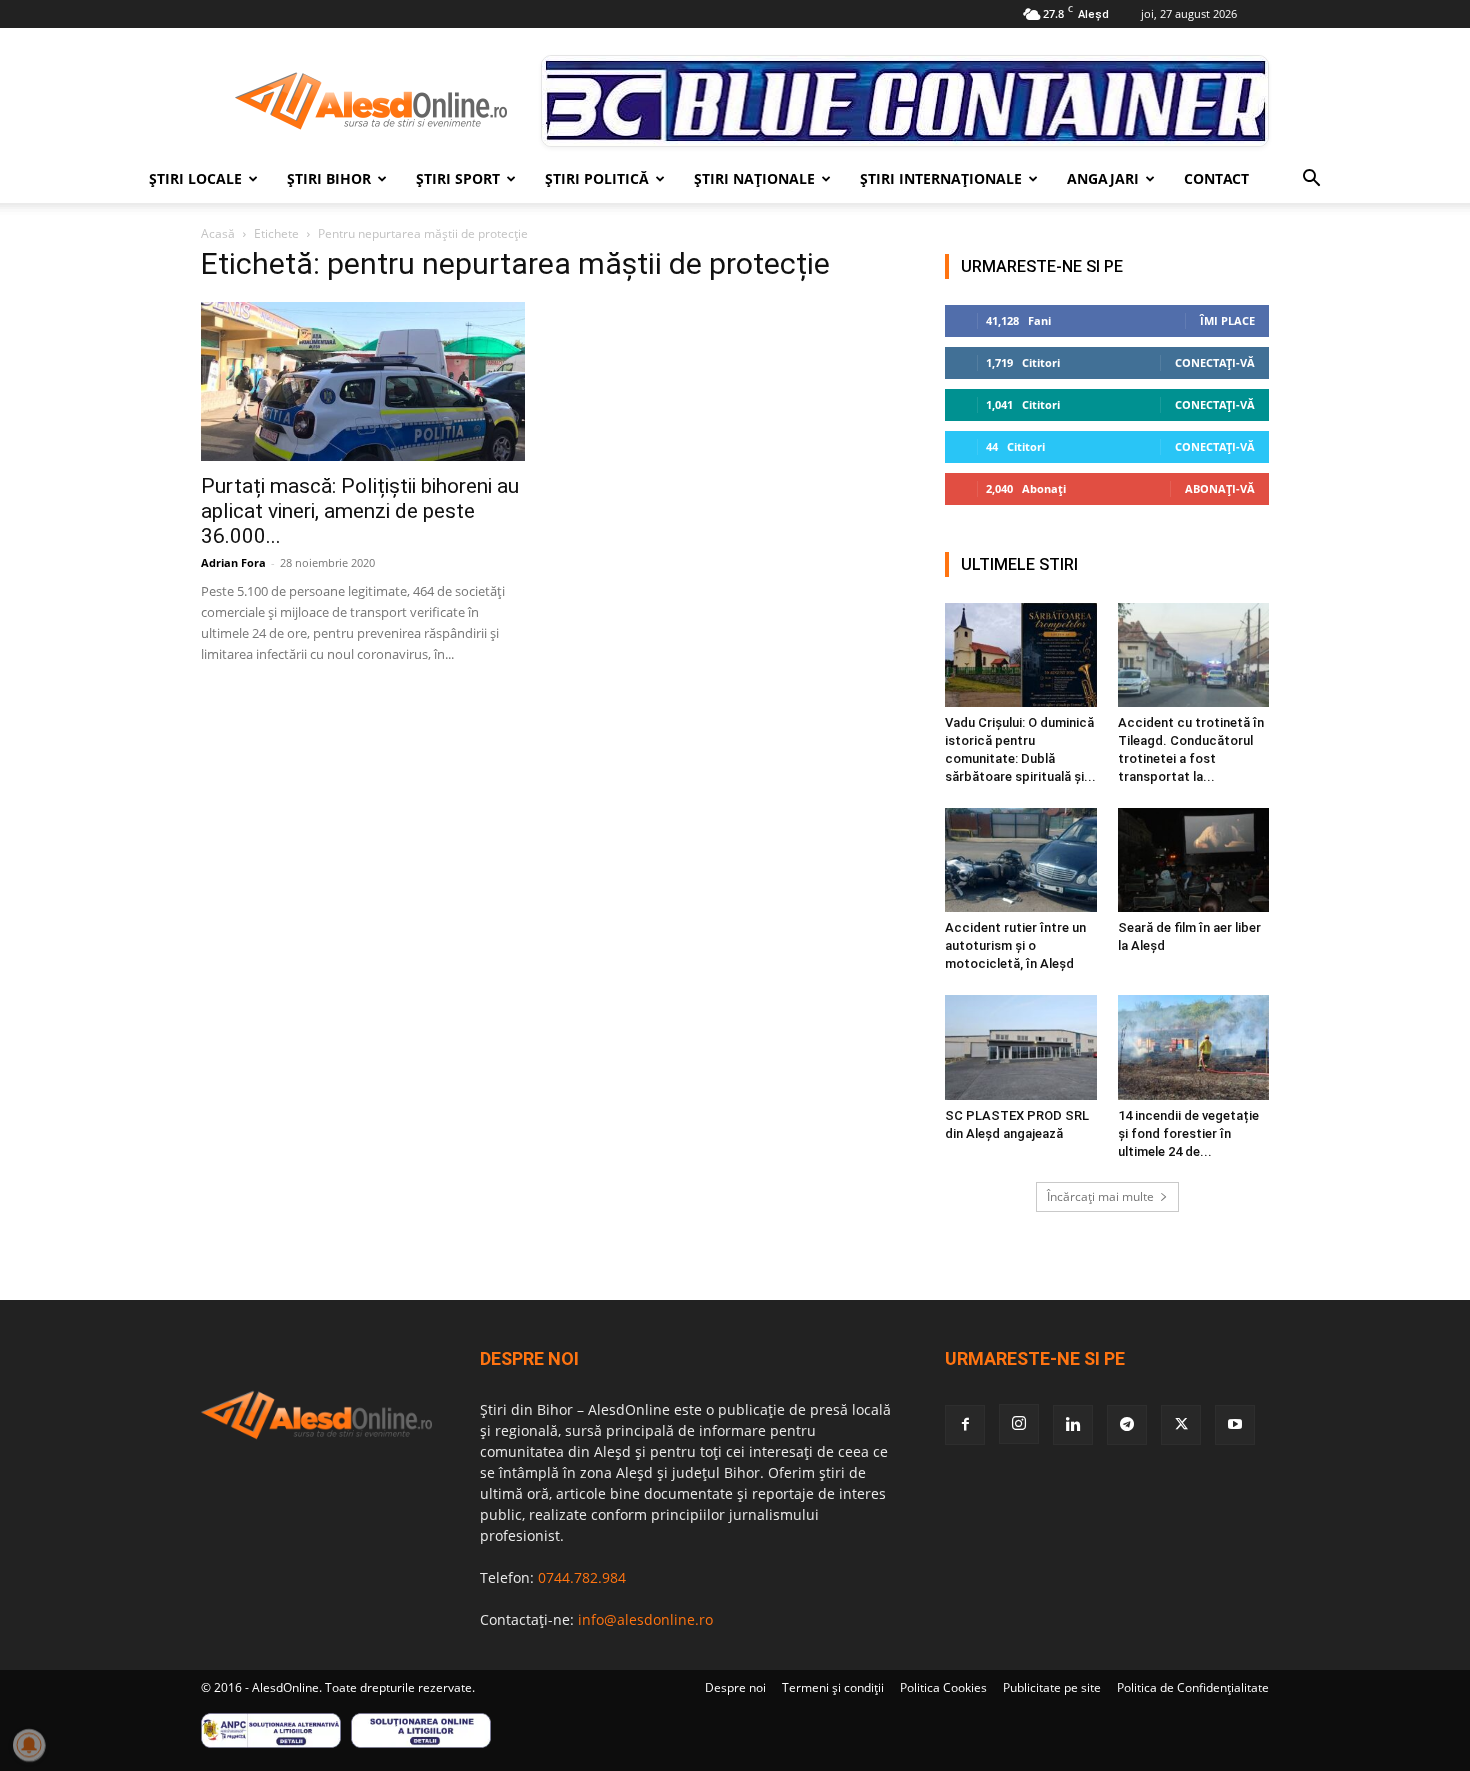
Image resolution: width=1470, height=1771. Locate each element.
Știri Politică (597, 178)
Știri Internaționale (941, 178)
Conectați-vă (1215, 362)
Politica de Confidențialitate (1193, 1687)
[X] (1181, 1425)
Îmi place (1227, 320)
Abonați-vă (1220, 488)
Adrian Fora (233, 562)
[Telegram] (1127, 1425)
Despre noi (735, 1687)
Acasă (218, 233)
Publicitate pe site (1052, 1687)
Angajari (1103, 178)
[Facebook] (965, 1425)
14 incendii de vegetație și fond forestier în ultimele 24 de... (1188, 1133)
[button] (1311, 180)
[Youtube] (1235, 1425)
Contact (1216, 178)
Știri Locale (195, 178)
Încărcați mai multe (1100, 1196)
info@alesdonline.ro (645, 1619)
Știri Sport (458, 178)
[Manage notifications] (29, 1745)
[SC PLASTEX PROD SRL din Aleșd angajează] (1021, 1047)
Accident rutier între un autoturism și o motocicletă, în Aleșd (1015, 945)
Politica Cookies (943, 1687)
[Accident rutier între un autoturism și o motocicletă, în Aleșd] (1021, 860)
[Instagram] (1019, 1424)
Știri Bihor (329, 178)
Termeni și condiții (833, 1687)
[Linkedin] (1073, 1425)
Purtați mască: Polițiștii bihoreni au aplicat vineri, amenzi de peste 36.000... (360, 511)
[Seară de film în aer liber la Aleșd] (1194, 860)
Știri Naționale (754, 178)
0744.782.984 (582, 1577)
